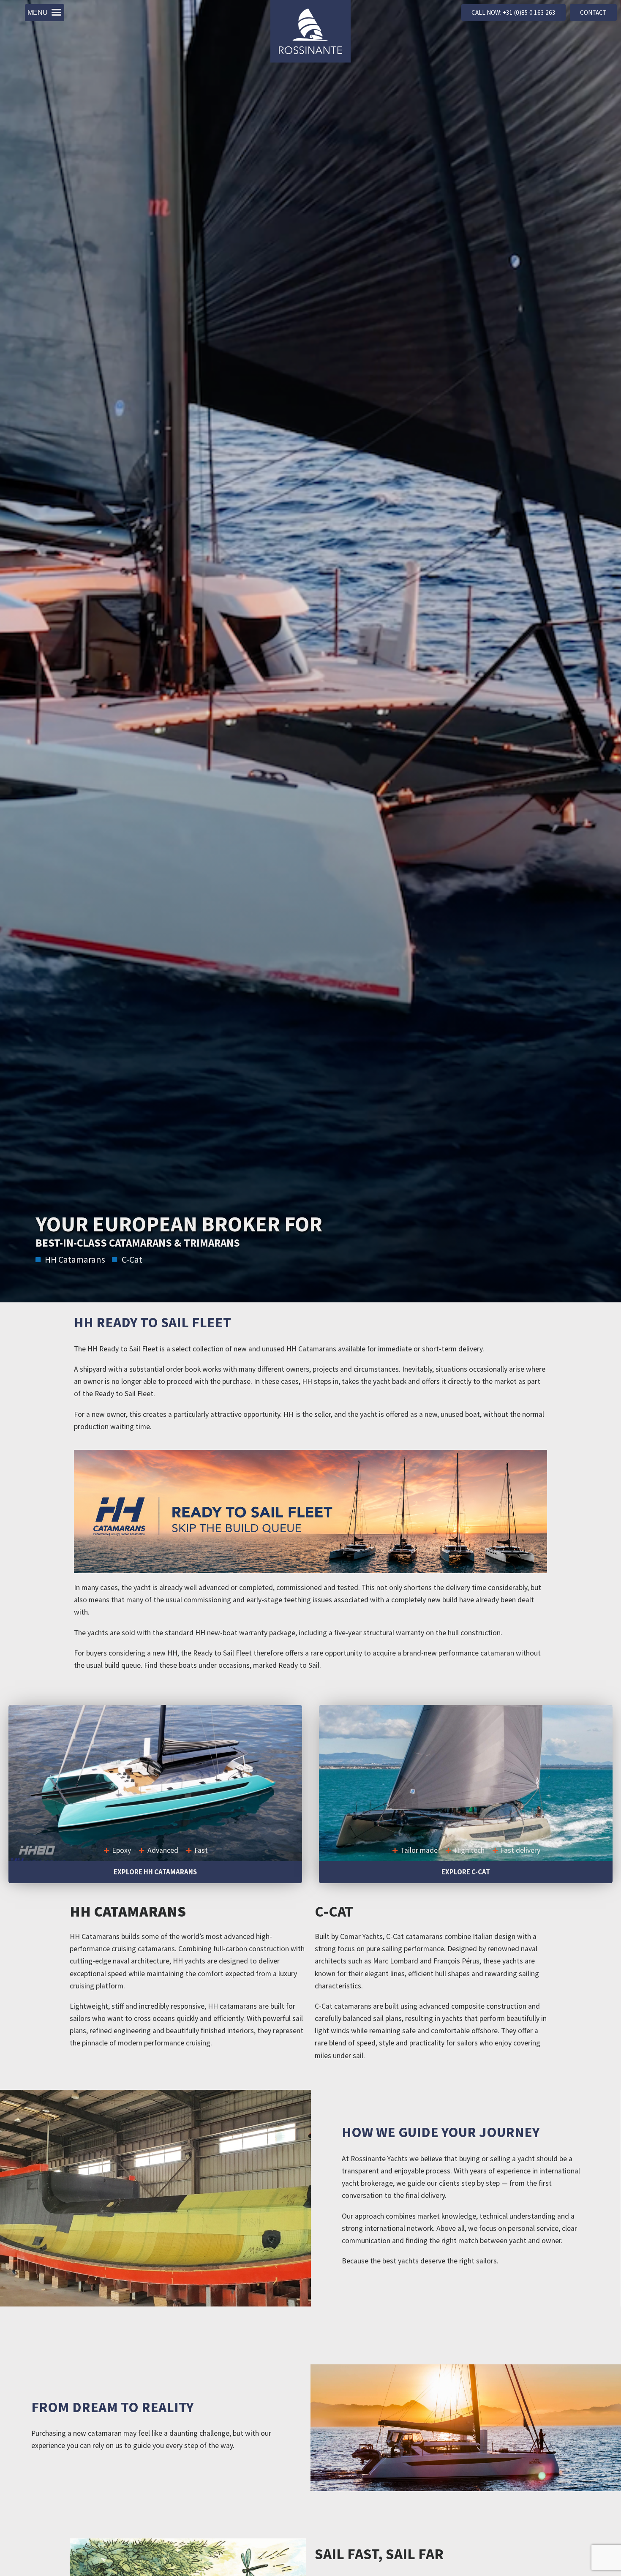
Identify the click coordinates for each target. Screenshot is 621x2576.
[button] (45, 13)
